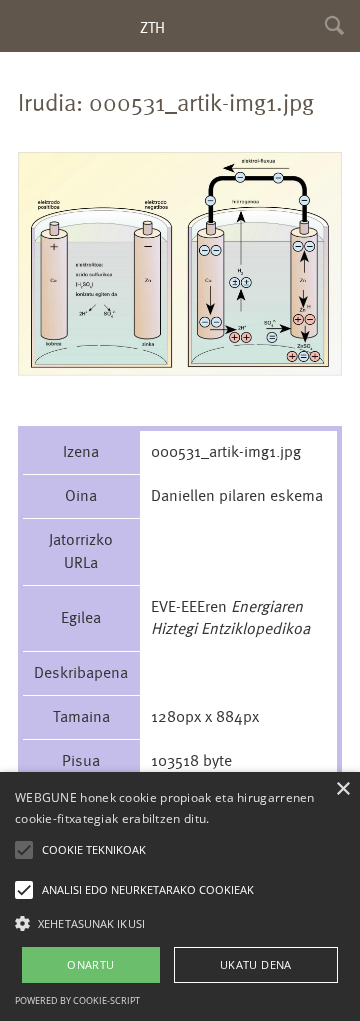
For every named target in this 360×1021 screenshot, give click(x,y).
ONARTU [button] (90, 964)
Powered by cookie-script (77, 1000)
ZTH (152, 27)
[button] (180, 922)
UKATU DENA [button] (256, 964)
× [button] (342, 789)
